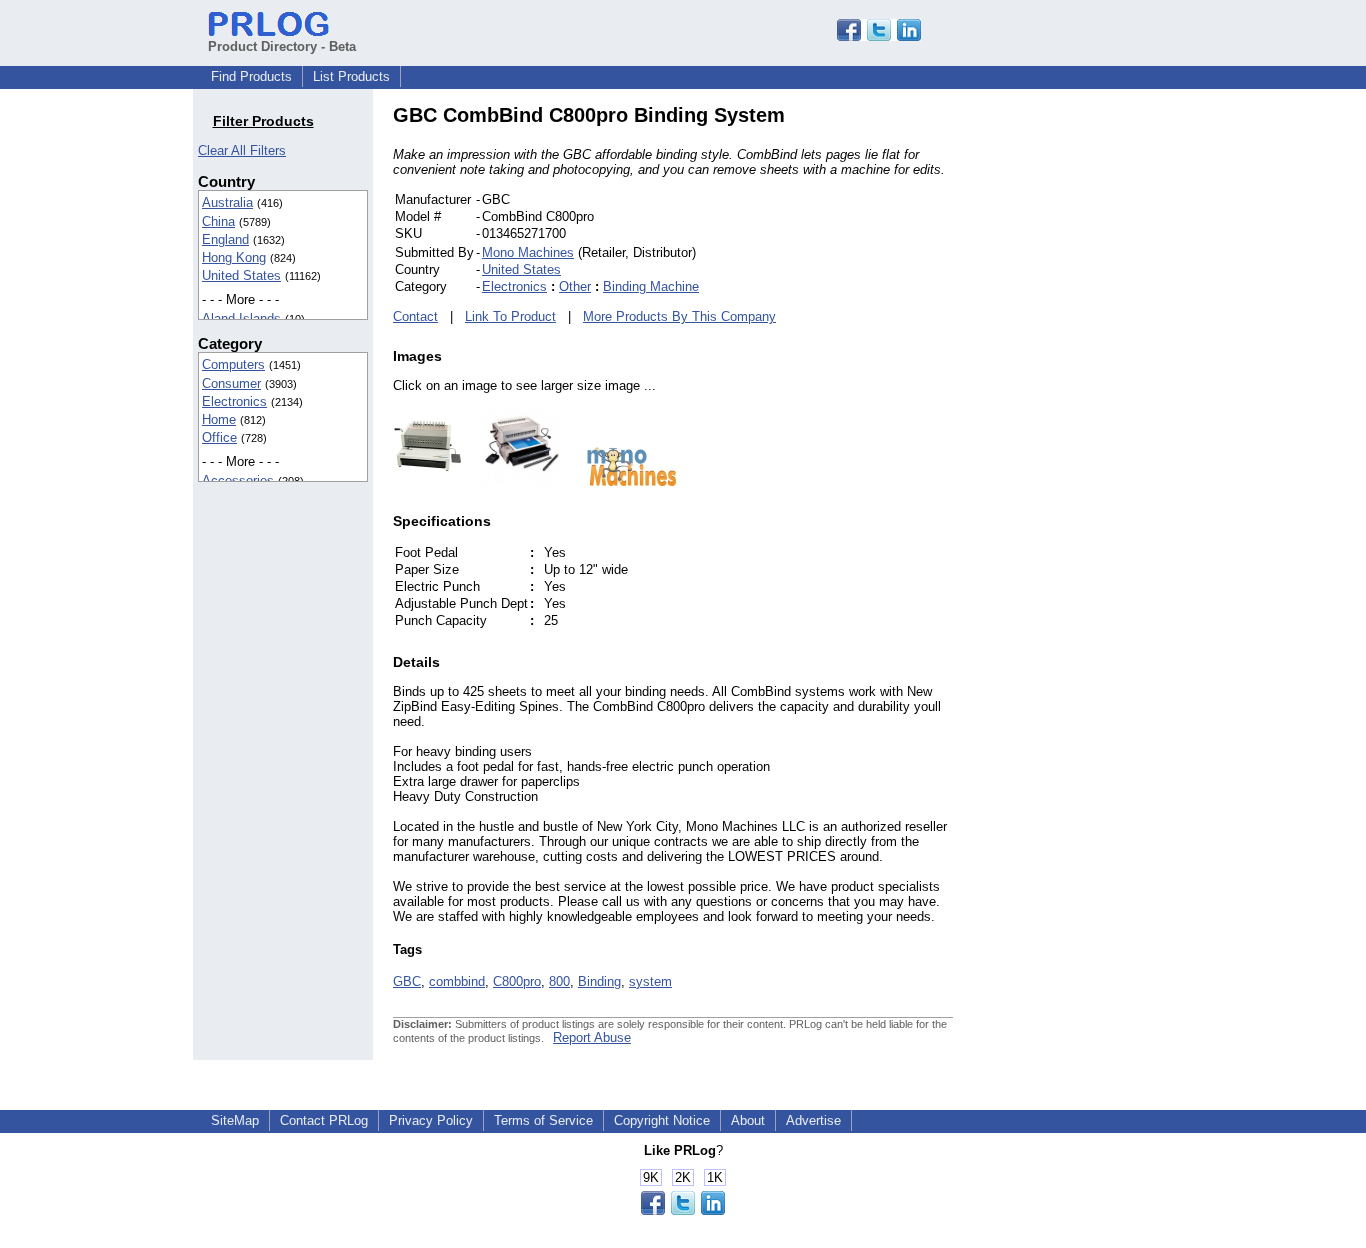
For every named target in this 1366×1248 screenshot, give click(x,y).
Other (575, 286)
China (218, 221)
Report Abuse (592, 1037)
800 (559, 981)
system (650, 981)
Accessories (238, 480)
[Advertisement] (1088, 404)
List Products (351, 76)
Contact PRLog (324, 1120)
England (225, 239)
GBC (407, 981)
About (748, 1120)
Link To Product (510, 316)
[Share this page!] (879, 36)
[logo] (622, 481)
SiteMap (235, 1120)
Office (219, 437)
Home (219, 419)
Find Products (251, 76)
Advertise (813, 1120)
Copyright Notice (662, 1120)
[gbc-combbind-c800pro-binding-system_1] (512, 481)
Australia (227, 202)
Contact (415, 316)
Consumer (231, 383)
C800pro (517, 981)
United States (241, 275)
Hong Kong (234, 257)
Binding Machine (651, 286)
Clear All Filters (242, 150)
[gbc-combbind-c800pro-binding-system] (427, 481)
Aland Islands (241, 318)
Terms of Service (543, 1120)
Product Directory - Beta (282, 46)
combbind (457, 981)
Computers (233, 364)
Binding (599, 981)
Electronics (234, 401)
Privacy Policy (431, 1120)
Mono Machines (528, 252)
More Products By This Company (679, 316)
